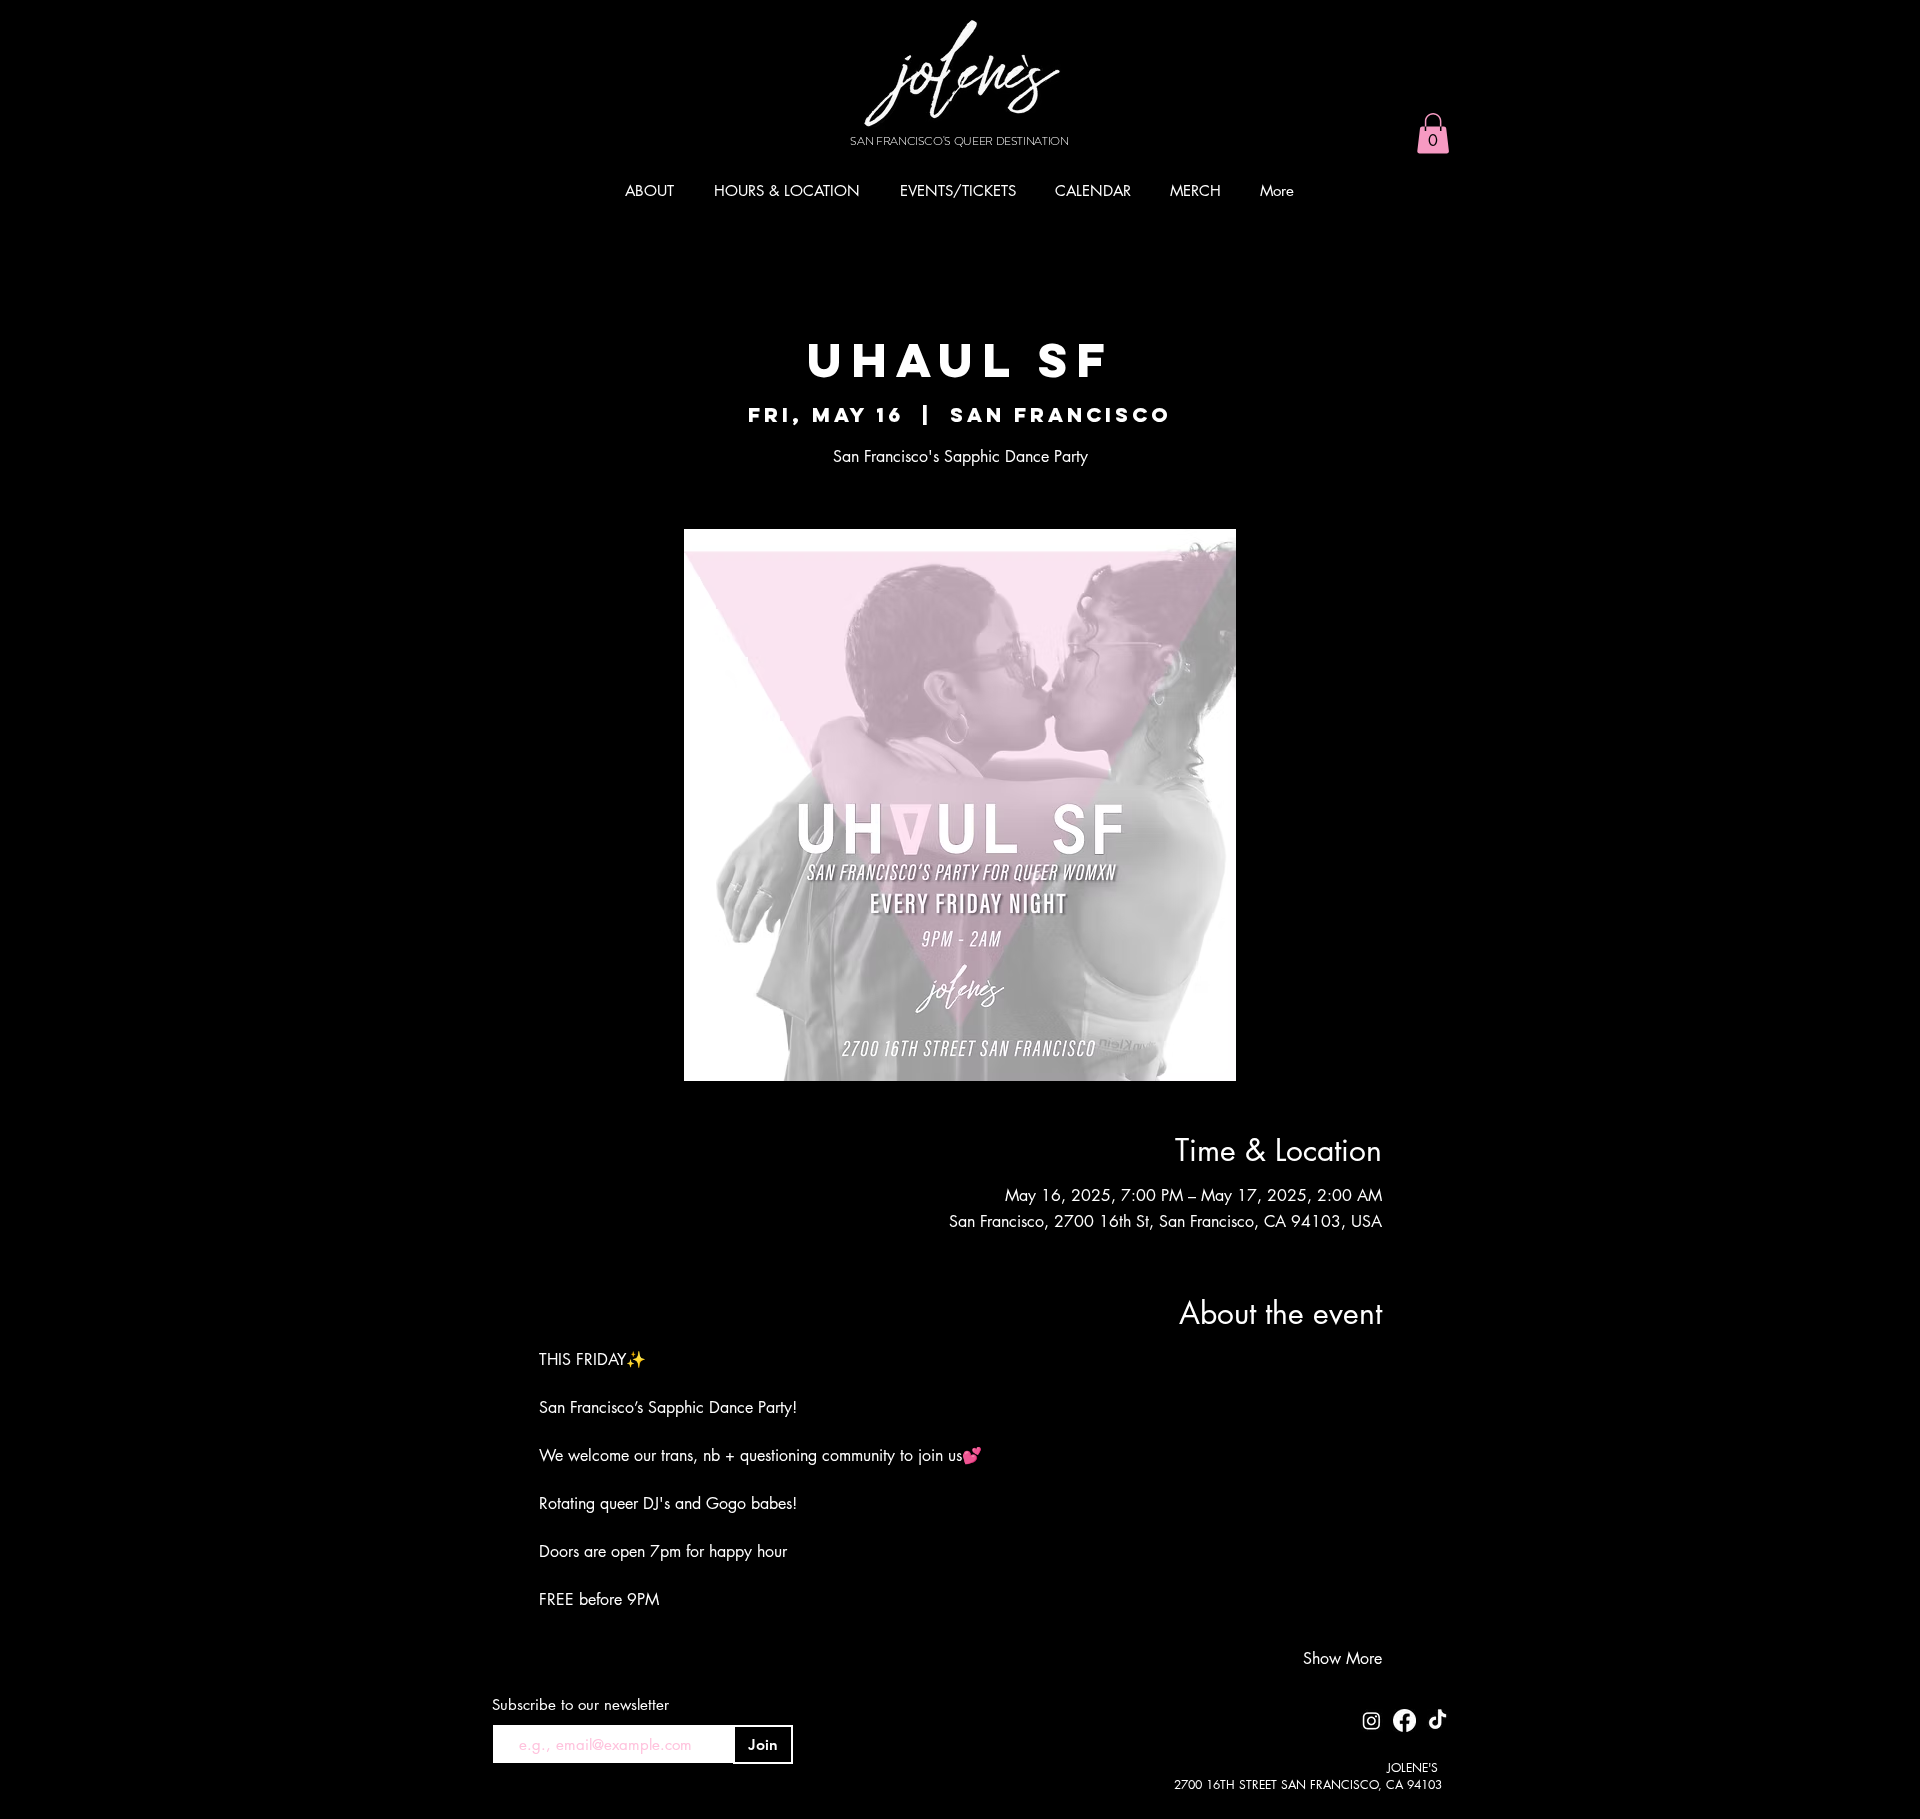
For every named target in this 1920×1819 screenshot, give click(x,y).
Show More (1342, 1658)
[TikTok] (1437, 1720)
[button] (1433, 133)
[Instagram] (1371, 1720)
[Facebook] (1404, 1720)
